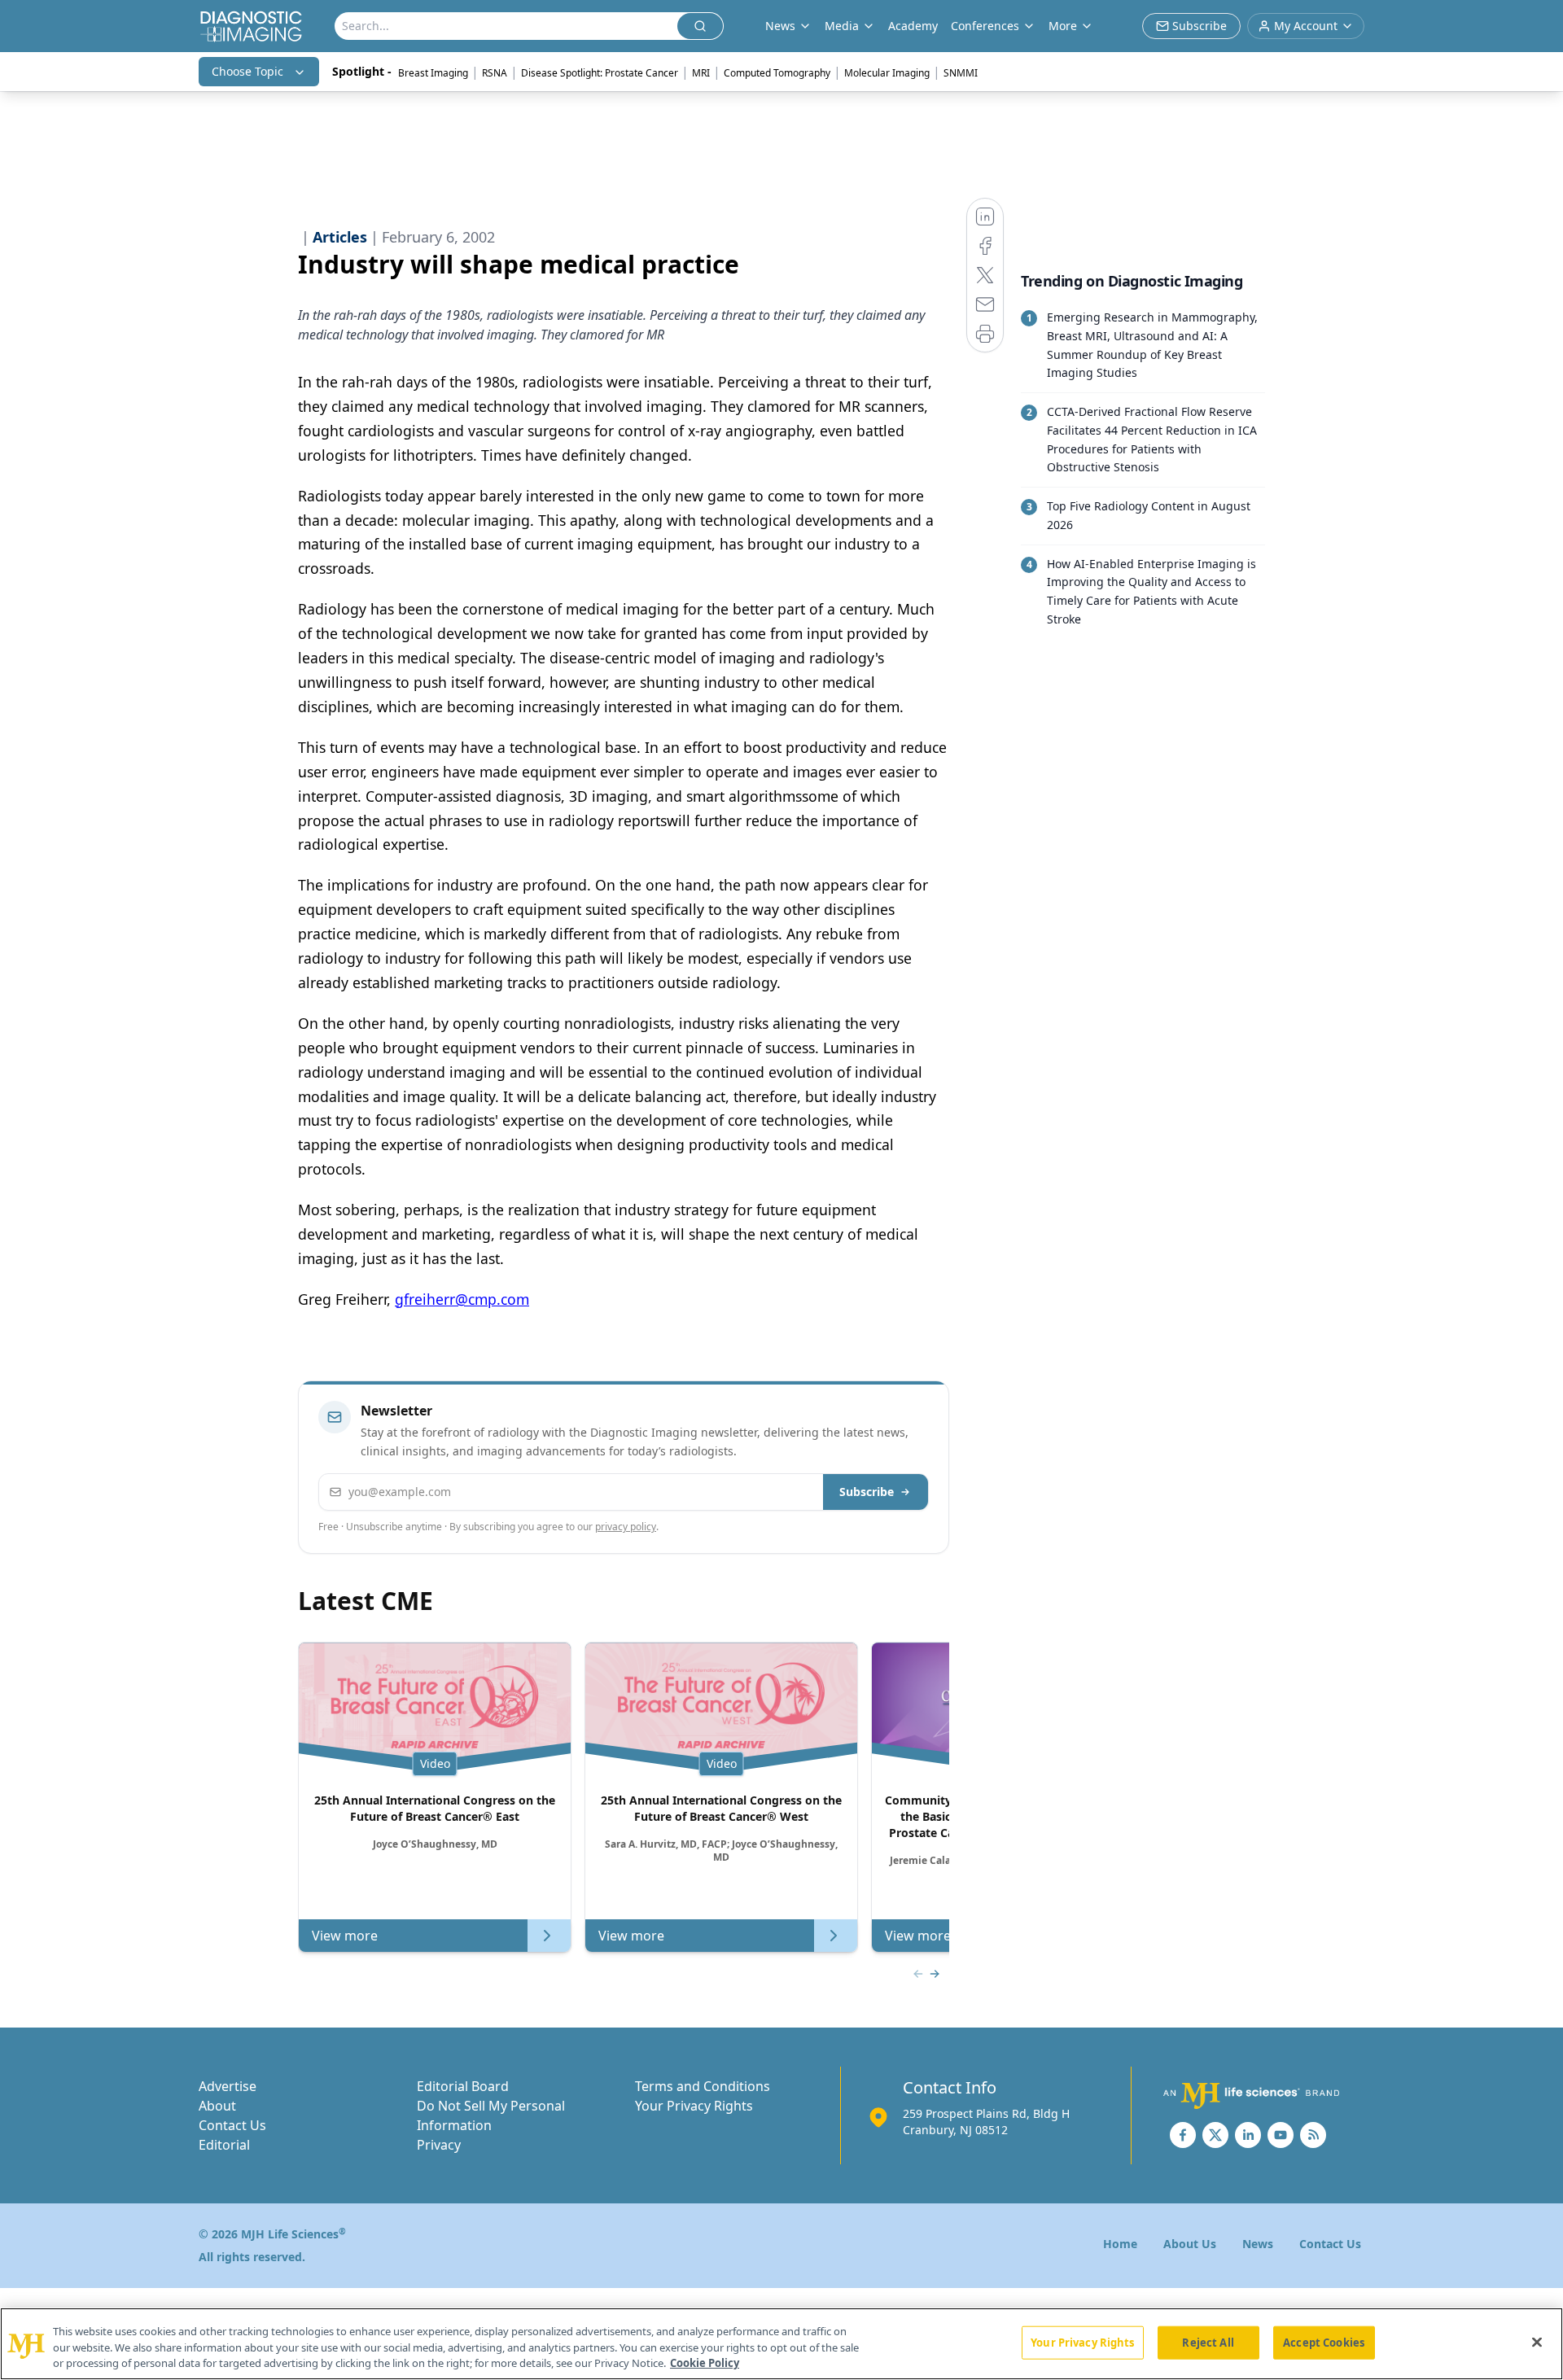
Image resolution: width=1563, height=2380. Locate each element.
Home (1120, 2244)
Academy (913, 26)
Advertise (228, 2086)
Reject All (1208, 2342)
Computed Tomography (777, 73)
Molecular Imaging (887, 73)
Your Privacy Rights (694, 2106)
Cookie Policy (705, 2363)
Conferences (985, 26)
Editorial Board (463, 2086)
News (1258, 2244)
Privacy (439, 2145)
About (217, 2106)
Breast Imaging (433, 73)
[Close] (1537, 2342)
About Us (1190, 2244)
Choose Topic (247, 71)
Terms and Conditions (703, 2086)
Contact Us (232, 2125)
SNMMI (961, 73)
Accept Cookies (1324, 2342)
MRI (701, 73)
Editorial (224, 2145)
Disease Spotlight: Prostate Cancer (600, 73)
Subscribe (867, 1492)
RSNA (495, 73)
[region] (781, 2344)
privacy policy (626, 1527)
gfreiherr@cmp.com (462, 1299)
